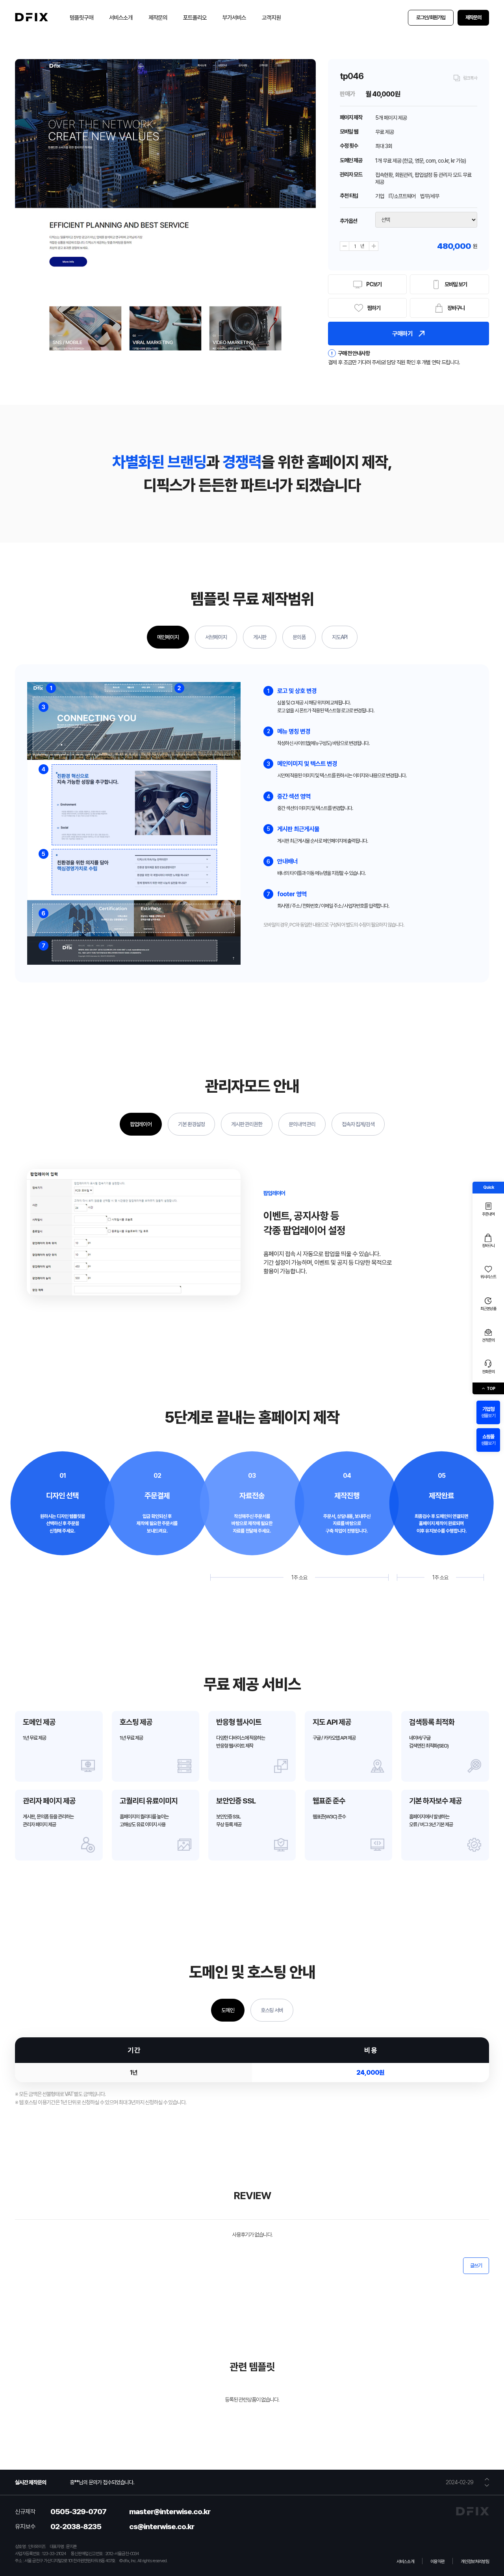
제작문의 (158, 18)
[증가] (374, 246)
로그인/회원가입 (431, 18)
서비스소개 (121, 18)
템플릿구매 (82, 18)
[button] (487, 2479)
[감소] (345, 246)
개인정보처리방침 (475, 2561)
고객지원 (271, 18)
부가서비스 (234, 18)
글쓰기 (476, 2266)
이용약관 (437, 2561)
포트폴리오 (195, 18)
